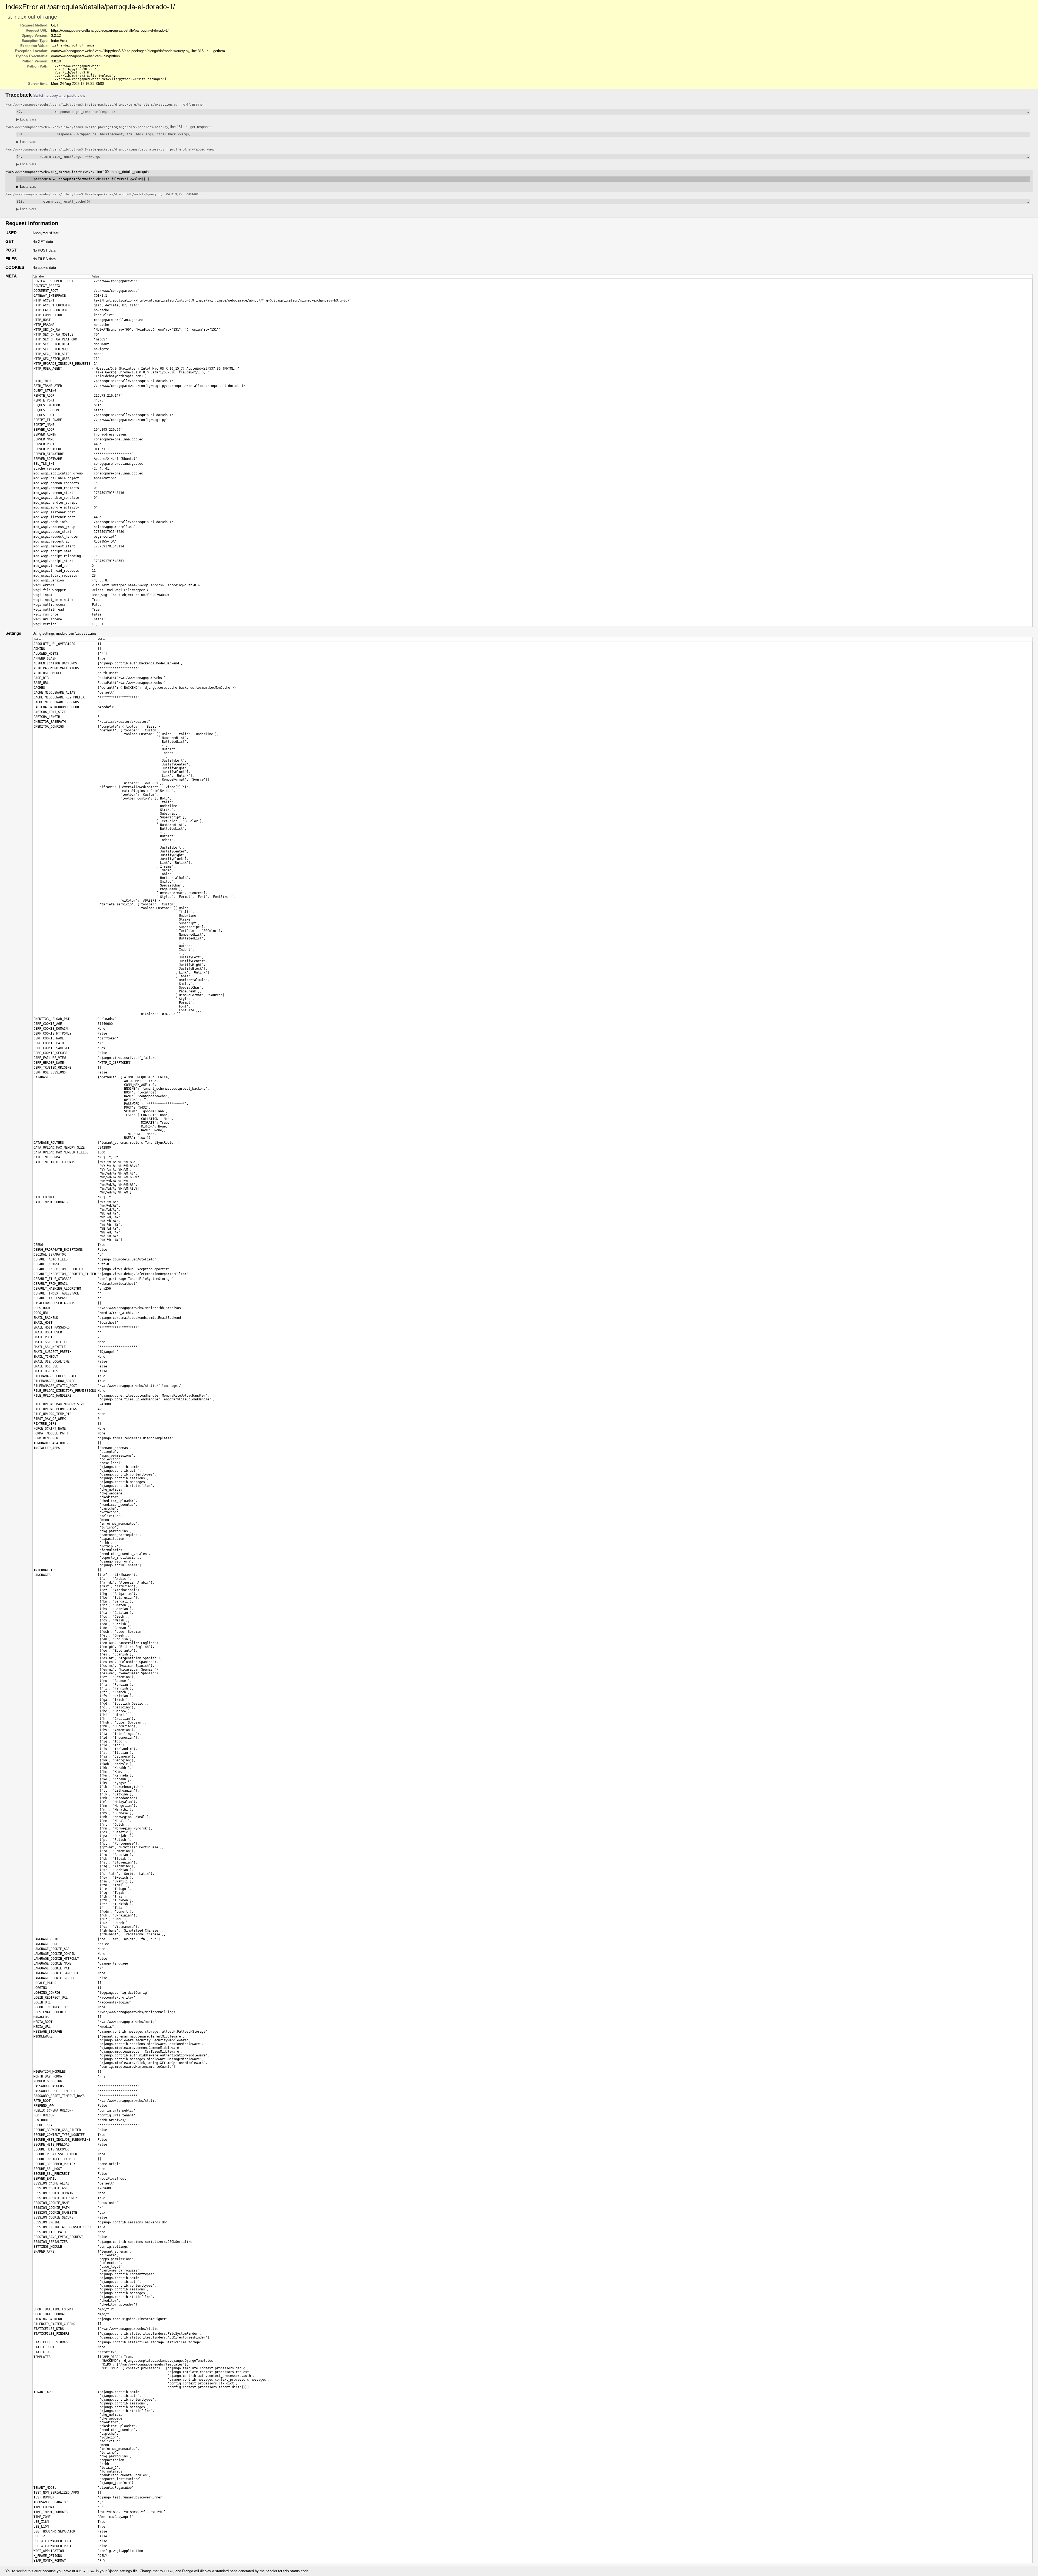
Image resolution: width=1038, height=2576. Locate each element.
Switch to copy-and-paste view (59, 96)
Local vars (26, 119)
